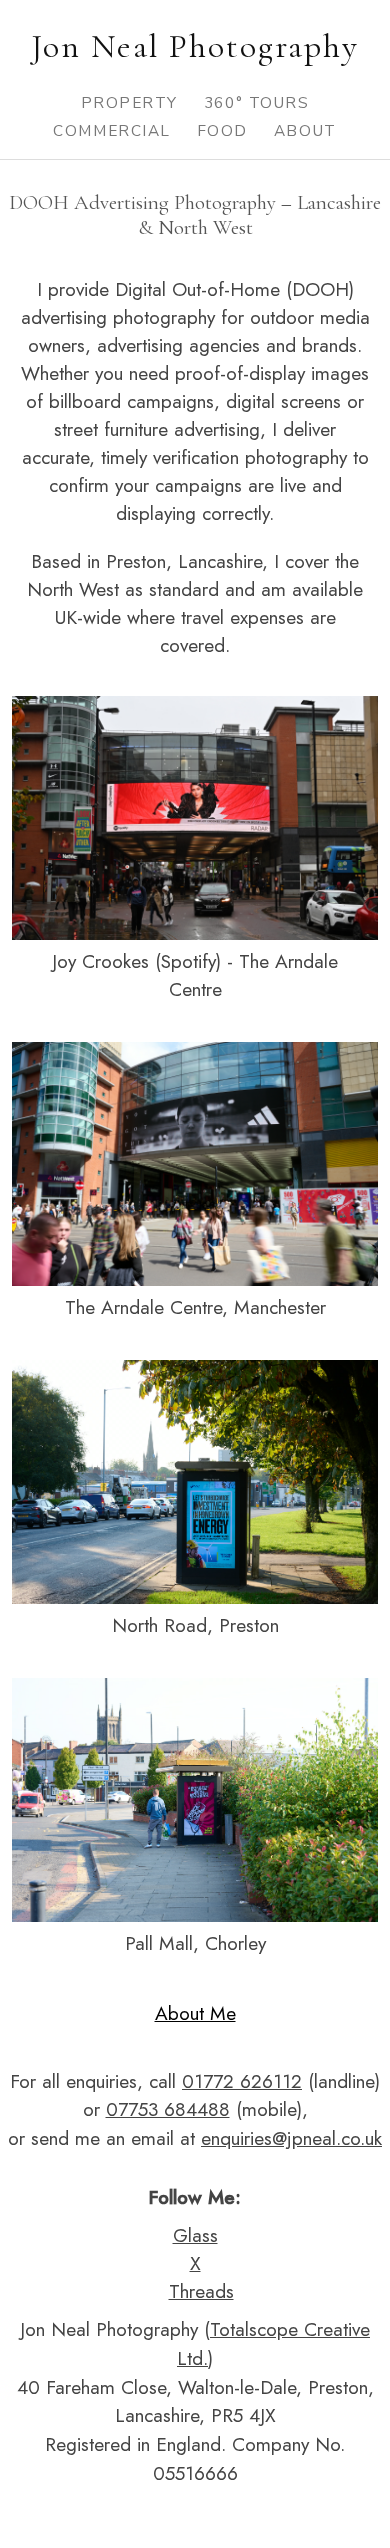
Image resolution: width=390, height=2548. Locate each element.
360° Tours (256, 102)
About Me (195, 2013)
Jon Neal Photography (195, 46)
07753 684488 (168, 2109)
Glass (195, 2235)
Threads (201, 2291)
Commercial (111, 130)
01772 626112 (242, 2081)
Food (222, 130)
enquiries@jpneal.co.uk (291, 2138)
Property (129, 102)
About (305, 130)
